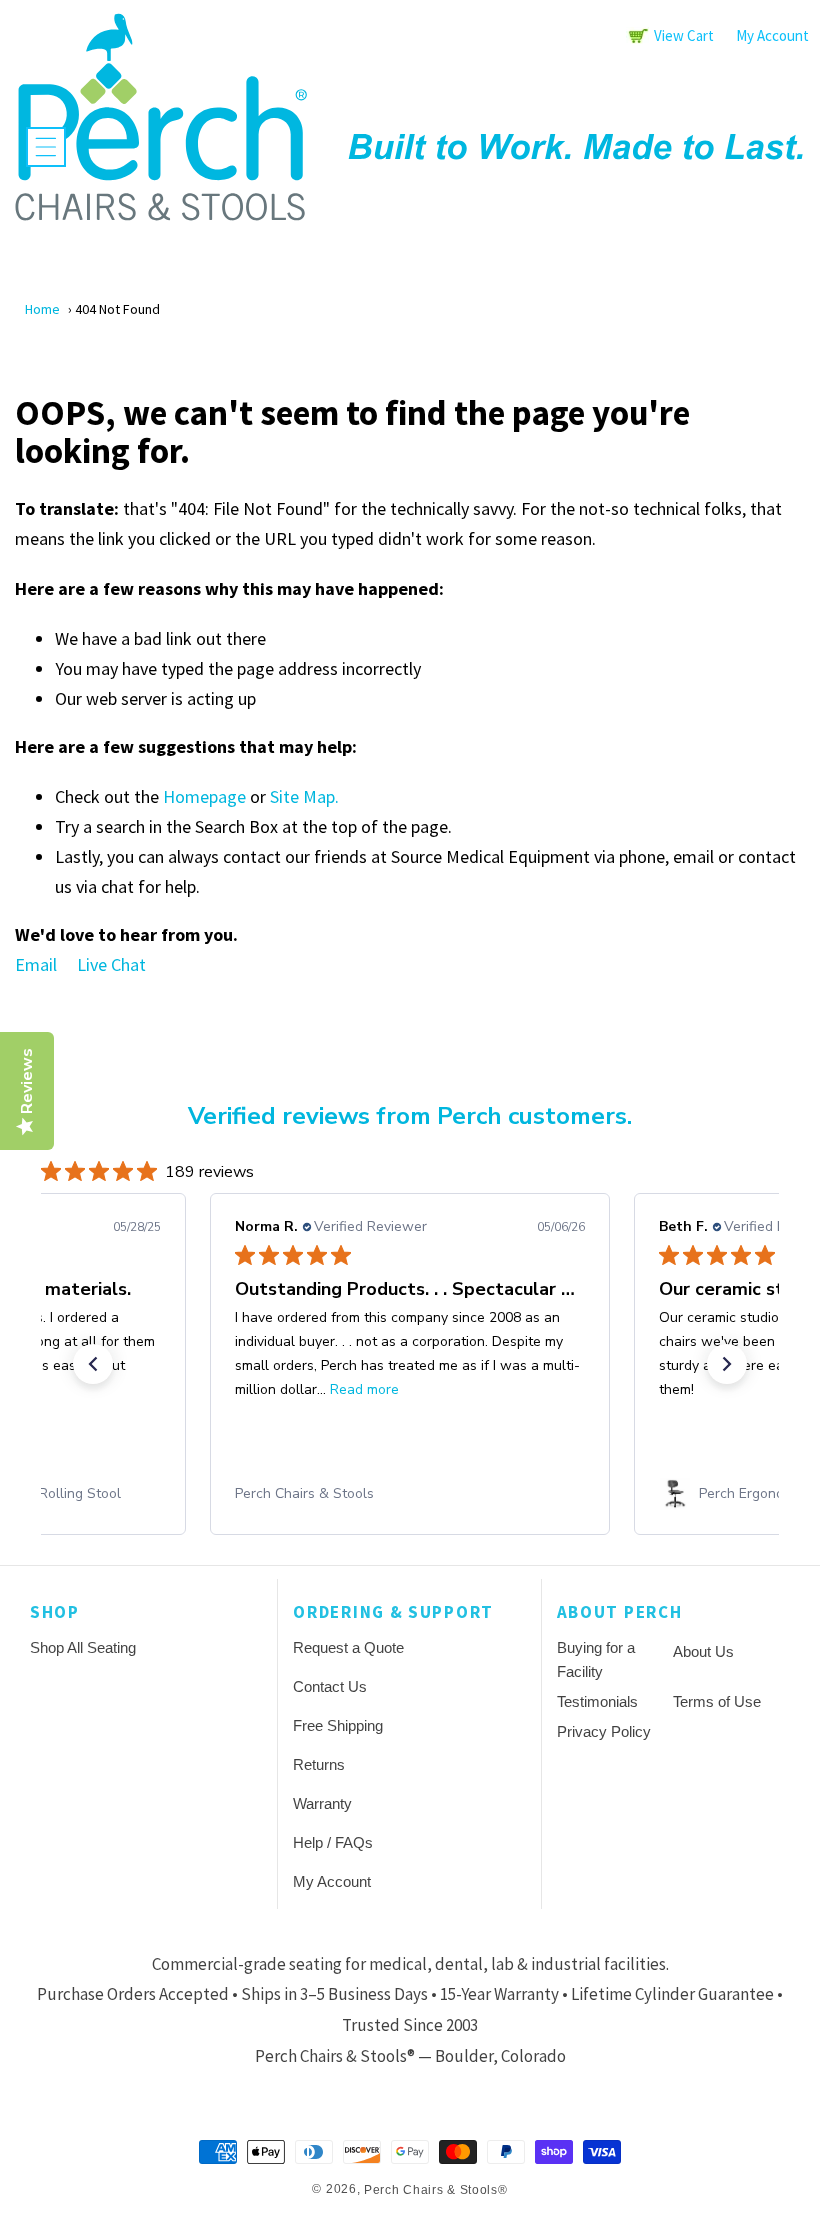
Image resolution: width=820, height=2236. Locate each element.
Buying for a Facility (596, 1659)
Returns (319, 1764)
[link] (410, 1494)
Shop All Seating (83, 1647)
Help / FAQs (333, 1842)
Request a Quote (348, 1647)
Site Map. (304, 796)
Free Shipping (338, 1725)
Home (42, 309)
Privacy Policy (604, 1731)
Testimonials (597, 1701)
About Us (703, 1651)
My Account (772, 35)
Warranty (322, 1803)
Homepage (204, 796)
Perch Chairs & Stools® (435, 2190)
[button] (46, 147)
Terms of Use (717, 1701)
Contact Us (330, 1686)
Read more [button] (364, 1389)
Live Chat (111, 964)
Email (36, 964)
